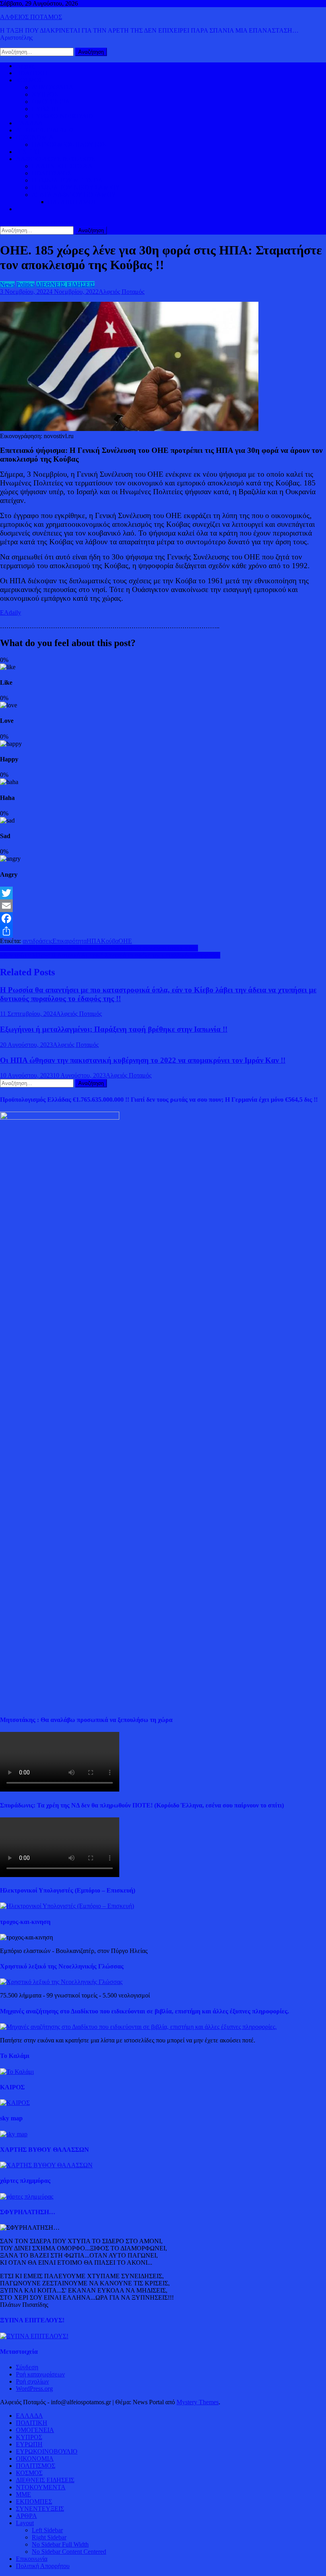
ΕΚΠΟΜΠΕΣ (34, 2501)
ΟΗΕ (125, 941)
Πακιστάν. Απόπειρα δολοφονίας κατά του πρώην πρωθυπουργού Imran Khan (99, 948)
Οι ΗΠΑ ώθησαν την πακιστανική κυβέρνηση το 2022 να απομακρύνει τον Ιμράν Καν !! (143, 1060)
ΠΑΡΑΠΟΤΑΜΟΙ (72, 202)
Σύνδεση (27, 2367)
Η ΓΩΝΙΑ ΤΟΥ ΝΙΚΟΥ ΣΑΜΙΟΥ (76, 187)
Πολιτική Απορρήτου (43, 2566)
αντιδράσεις (38, 941)
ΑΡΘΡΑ (26, 2516)
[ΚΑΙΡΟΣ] (15, 2103)
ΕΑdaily (11, 612)
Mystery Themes (198, 2402)
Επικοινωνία (32, 2559)
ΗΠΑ (94, 941)
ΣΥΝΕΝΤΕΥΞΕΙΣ (40, 2509)
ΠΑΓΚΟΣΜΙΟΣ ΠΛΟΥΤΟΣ (69, 145)
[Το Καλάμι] (17, 2072)
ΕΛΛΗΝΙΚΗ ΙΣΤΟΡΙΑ (62, 166)
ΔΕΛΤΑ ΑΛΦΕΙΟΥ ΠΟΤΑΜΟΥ (74, 195)
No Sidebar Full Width (60, 2544)
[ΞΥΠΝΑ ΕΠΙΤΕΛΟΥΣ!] (34, 2336)
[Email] (163, 906)
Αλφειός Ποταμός (121, 292)
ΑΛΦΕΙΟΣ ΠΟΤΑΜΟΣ (31, 17)
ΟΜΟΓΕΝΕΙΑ (51, 102)
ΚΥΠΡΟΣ (45, 94)
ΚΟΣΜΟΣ (29, 80)
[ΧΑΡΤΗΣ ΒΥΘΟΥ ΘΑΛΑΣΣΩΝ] (46, 2165)
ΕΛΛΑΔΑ (29, 123)
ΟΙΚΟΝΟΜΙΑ (35, 137)
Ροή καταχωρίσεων (40, 2374)
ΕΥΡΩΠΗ (45, 109)
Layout (25, 2523)
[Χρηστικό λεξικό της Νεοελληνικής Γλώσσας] (61, 1982)
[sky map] (14, 2134)
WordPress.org (34, 2389)
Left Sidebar (47, 2530)
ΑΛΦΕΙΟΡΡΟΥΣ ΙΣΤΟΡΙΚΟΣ (55, 159)
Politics (25, 284)
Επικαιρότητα (70, 941)
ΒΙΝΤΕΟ (28, 152)
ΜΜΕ (23, 2494)
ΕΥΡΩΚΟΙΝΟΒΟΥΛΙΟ (63, 116)
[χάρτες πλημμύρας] (27, 2196)
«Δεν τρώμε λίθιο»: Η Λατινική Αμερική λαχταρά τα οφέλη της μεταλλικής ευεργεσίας (110, 955)
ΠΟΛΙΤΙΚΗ (32, 73)
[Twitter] (163, 893)
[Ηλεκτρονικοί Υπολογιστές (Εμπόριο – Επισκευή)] (67, 1906)
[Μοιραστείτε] (163, 931)
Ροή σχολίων (32, 2381)
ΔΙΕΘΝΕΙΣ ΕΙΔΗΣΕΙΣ (45, 130)
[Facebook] (163, 918)
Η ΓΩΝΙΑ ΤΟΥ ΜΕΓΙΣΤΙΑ (67, 180)
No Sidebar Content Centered (69, 2552)
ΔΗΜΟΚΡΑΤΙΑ (53, 87)
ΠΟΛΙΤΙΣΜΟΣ (51, 173)
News (7, 284)
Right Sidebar (49, 2537)
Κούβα (110, 941)
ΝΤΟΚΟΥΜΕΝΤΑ (41, 2487)
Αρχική (25, 66)
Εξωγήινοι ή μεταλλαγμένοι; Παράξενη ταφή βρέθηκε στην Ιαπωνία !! (114, 1029)
